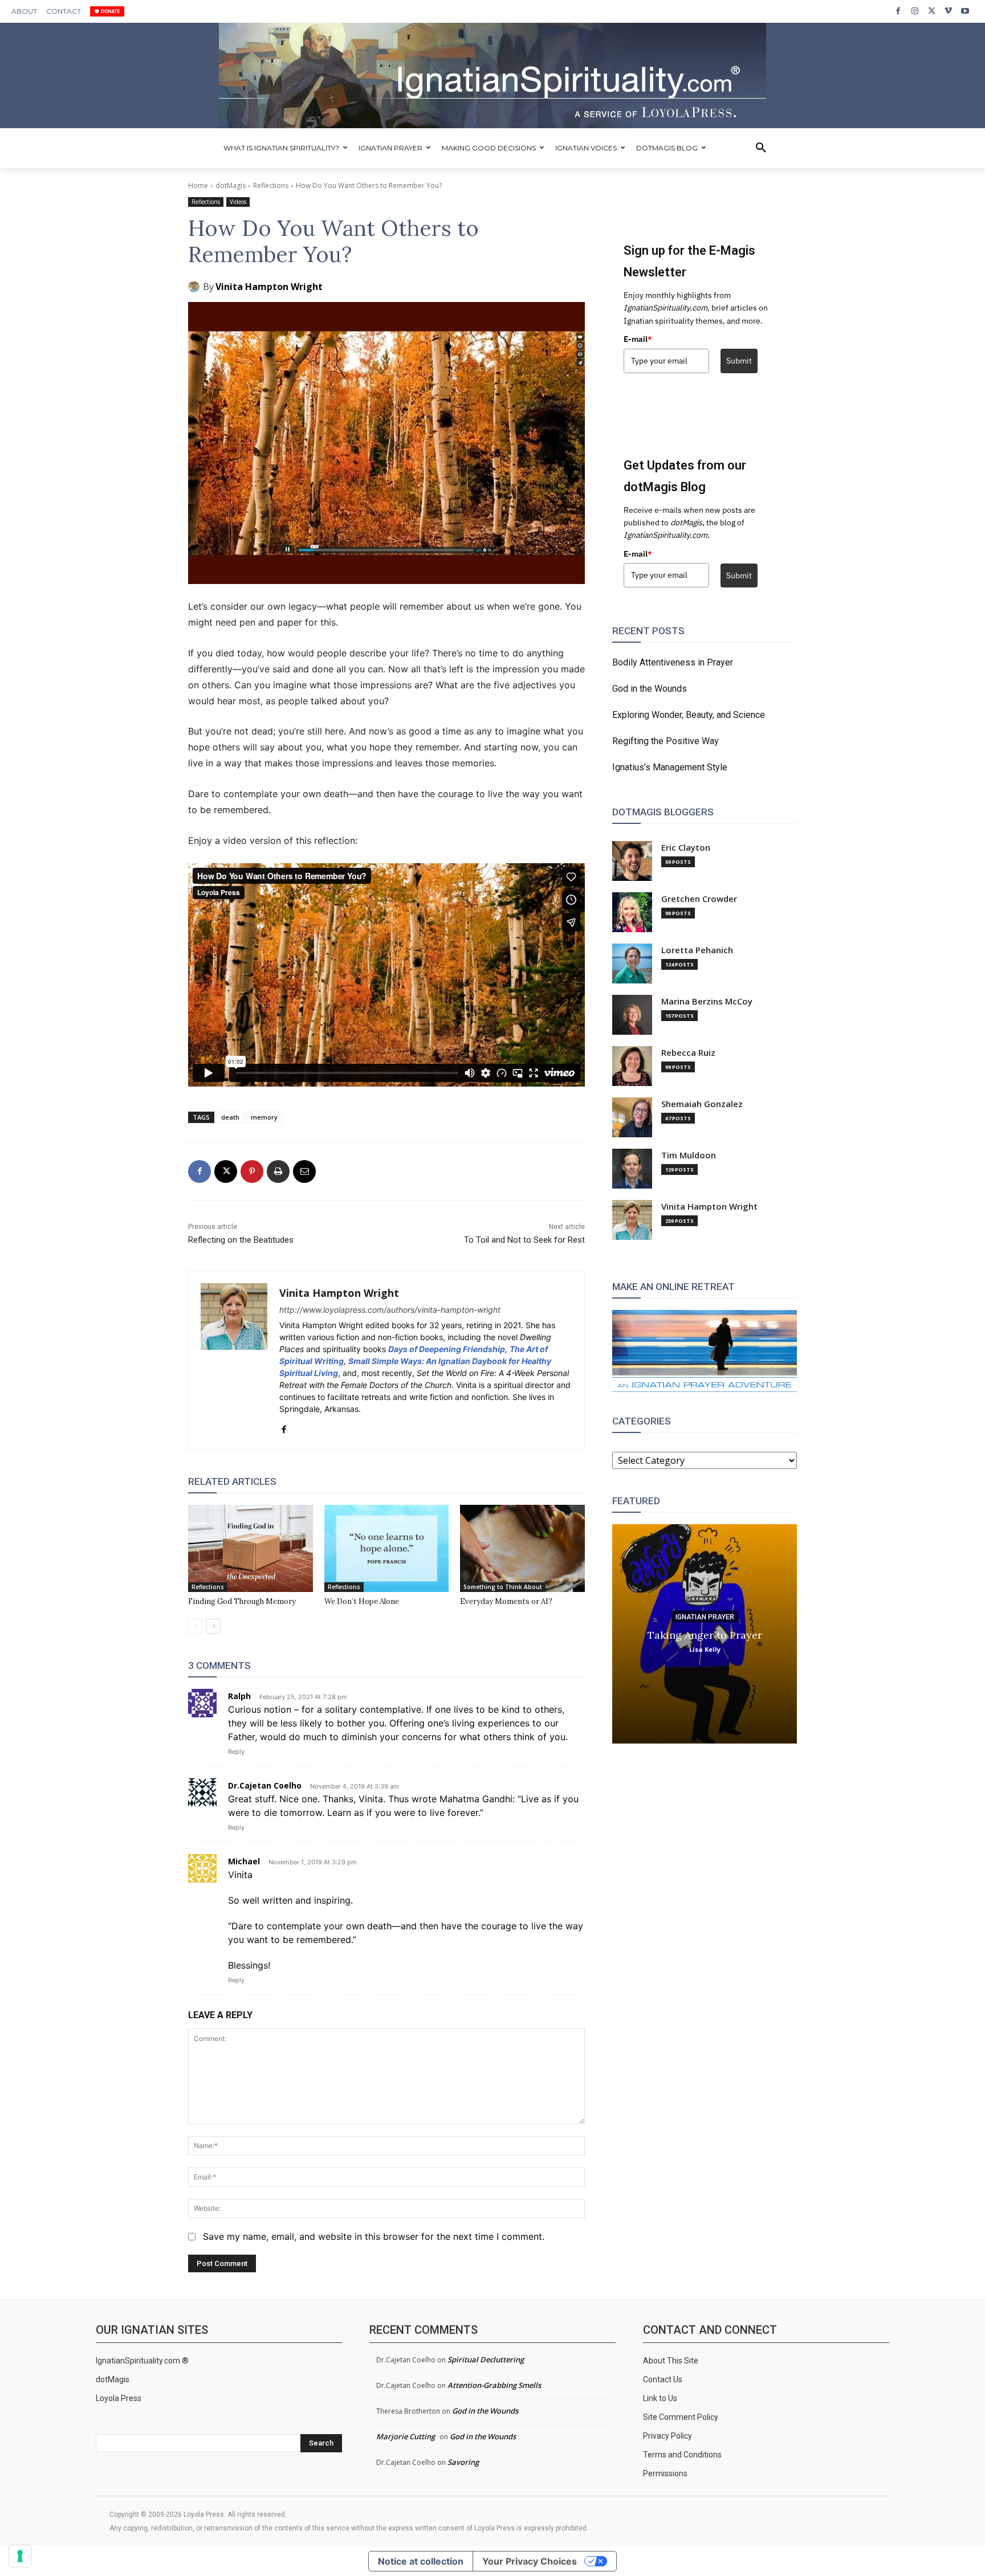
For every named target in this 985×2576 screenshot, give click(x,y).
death (230, 1117)
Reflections (271, 185)
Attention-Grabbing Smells (494, 2385)
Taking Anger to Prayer (705, 1634)
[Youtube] (965, 11)
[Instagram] (915, 11)
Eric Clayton (686, 848)
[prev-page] (195, 1626)
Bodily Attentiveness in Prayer (673, 662)
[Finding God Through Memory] (251, 1548)
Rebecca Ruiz (688, 1053)
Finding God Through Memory (242, 1601)
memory (264, 1117)
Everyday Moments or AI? (506, 1601)
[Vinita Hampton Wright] (196, 287)
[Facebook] (898, 11)
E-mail (638, 339)
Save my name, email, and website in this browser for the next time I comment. (374, 2236)
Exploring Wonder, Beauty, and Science (689, 715)
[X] (932, 11)
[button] (761, 148)
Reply (236, 1752)
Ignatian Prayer (705, 1616)
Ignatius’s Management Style (670, 767)
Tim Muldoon (689, 1155)
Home (198, 185)
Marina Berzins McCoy (707, 1001)
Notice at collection (421, 2561)
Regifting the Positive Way (666, 741)
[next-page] (213, 1626)
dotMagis (231, 185)
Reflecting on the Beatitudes (241, 1240)
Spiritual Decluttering (486, 2359)
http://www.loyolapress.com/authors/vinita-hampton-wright (390, 1310)
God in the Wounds (650, 689)
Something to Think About (503, 1587)
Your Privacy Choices (530, 2561)
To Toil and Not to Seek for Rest (524, 1240)
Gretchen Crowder (699, 899)
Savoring (463, 2462)
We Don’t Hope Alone (362, 1601)
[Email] (304, 1171)
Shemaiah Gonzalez (702, 1104)
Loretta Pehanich (697, 950)
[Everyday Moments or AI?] (522, 1548)
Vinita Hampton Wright (269, 287)
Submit (739, 361)
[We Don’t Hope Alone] (387, 1548)
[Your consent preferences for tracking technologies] (20, 2556)
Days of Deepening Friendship (447, 1349)
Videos (238, 202)
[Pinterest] (252, 1171)
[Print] (278, 1171)
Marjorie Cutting (406, 2436)
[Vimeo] (948, 11)
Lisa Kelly (705, 1649)
